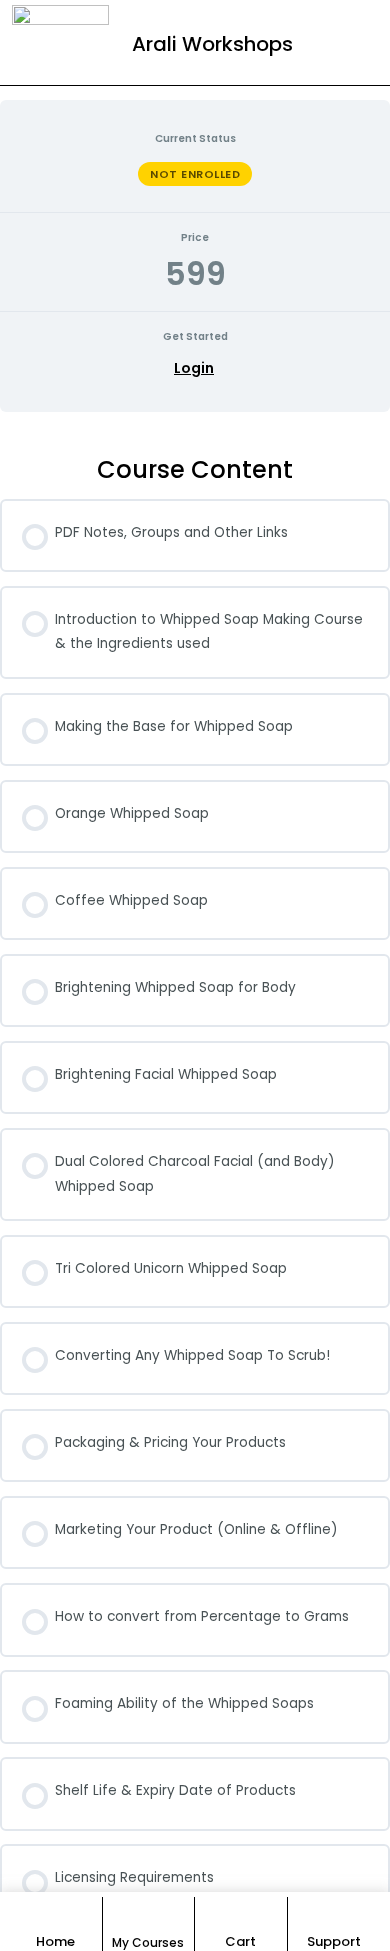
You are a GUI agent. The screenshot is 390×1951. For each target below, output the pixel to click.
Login (194, 368)
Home (55, 1941)
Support (334, 1941)
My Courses (148, 1942)
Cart (240, 1941)
